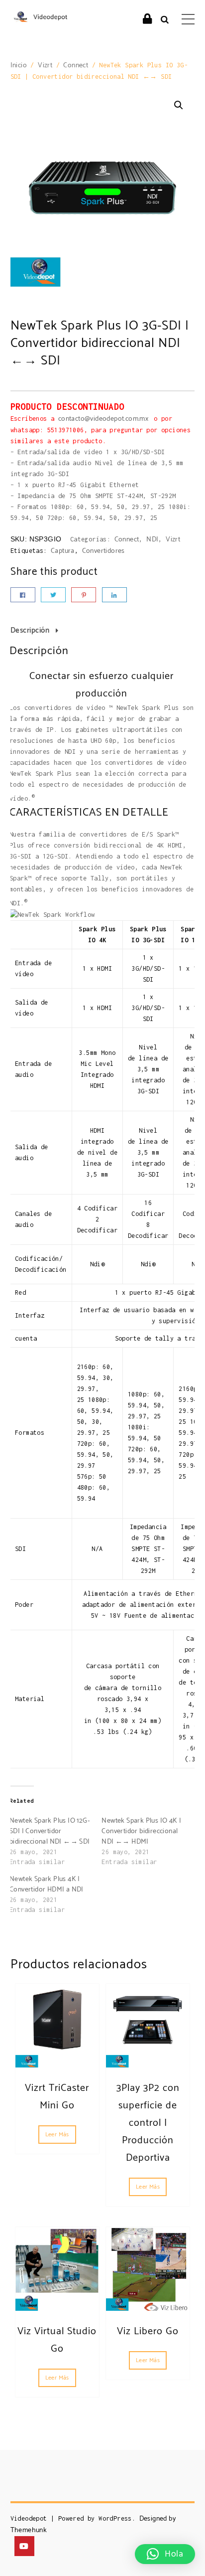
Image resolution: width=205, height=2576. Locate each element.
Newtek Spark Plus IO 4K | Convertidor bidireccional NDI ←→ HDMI (141, 1831)
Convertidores (103, 551)
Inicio (19, 66)
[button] (179, 105)
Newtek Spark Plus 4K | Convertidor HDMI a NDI (47, 1885)
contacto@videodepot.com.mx (104, 419)
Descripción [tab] (30, 630)
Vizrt (45, 66)
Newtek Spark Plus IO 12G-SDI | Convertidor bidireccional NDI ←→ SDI (50, 1831)
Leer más (57, 2135)
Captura (63, 551)
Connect (76, 66)
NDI (152, 540)
